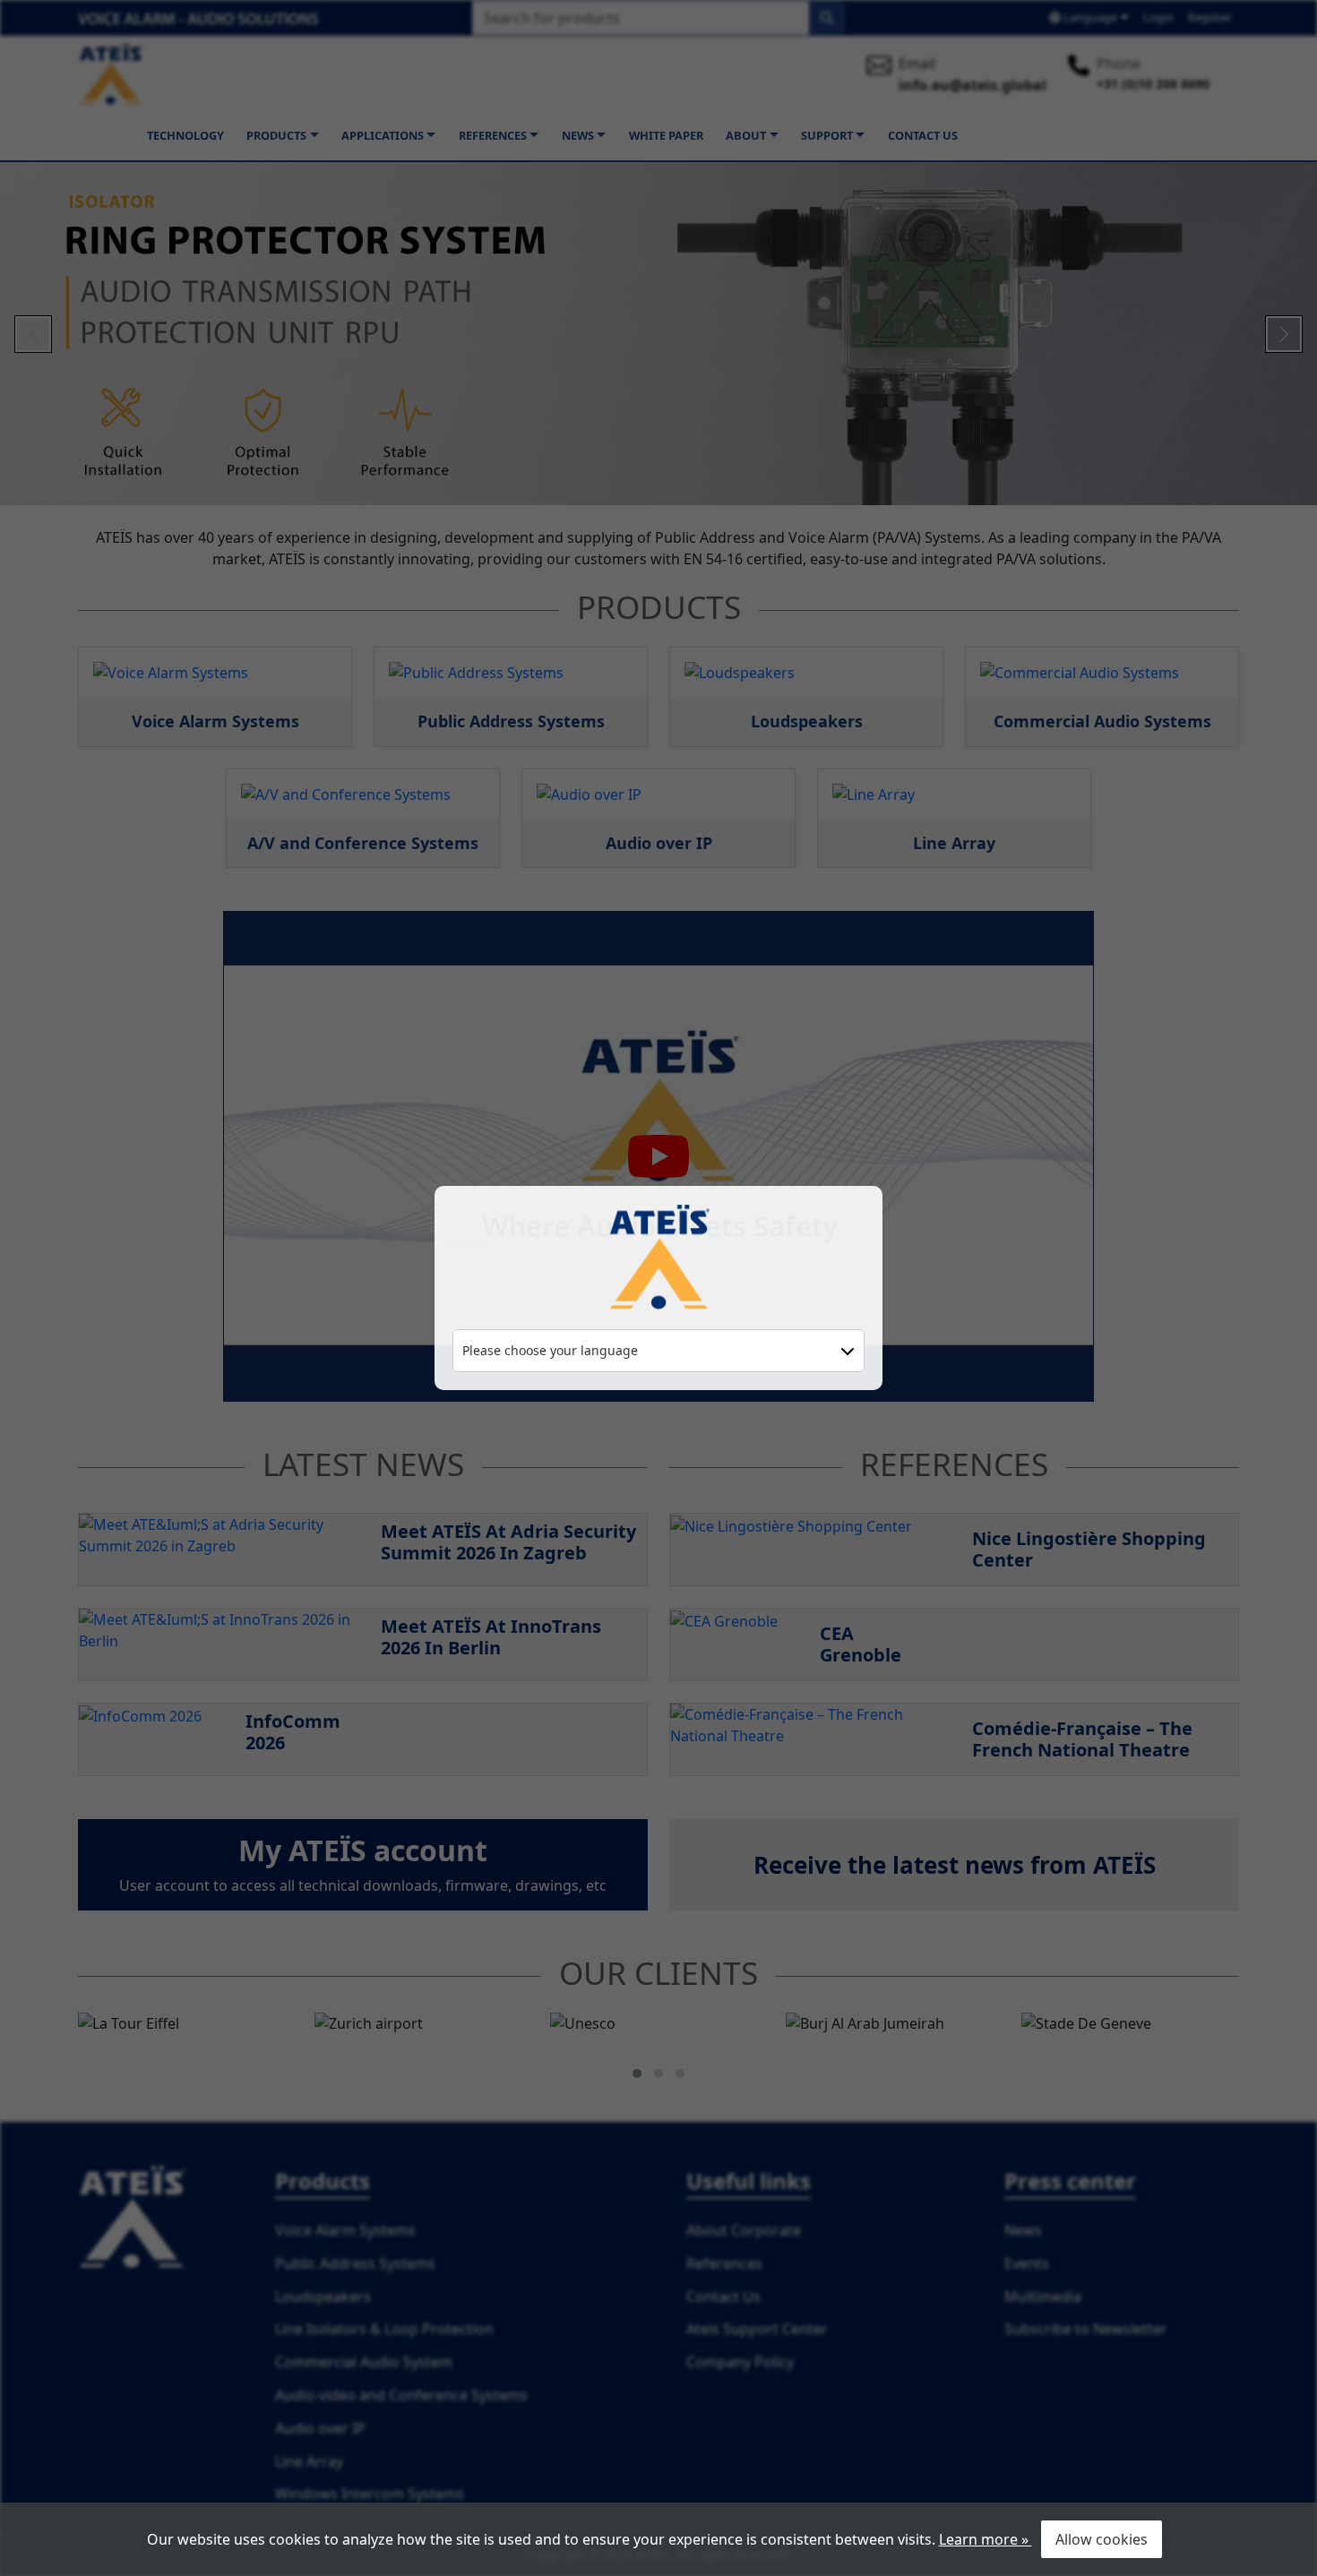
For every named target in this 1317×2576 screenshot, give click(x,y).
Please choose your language (550, 1350)
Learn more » (986, 2539)
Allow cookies (1102, 2539)
